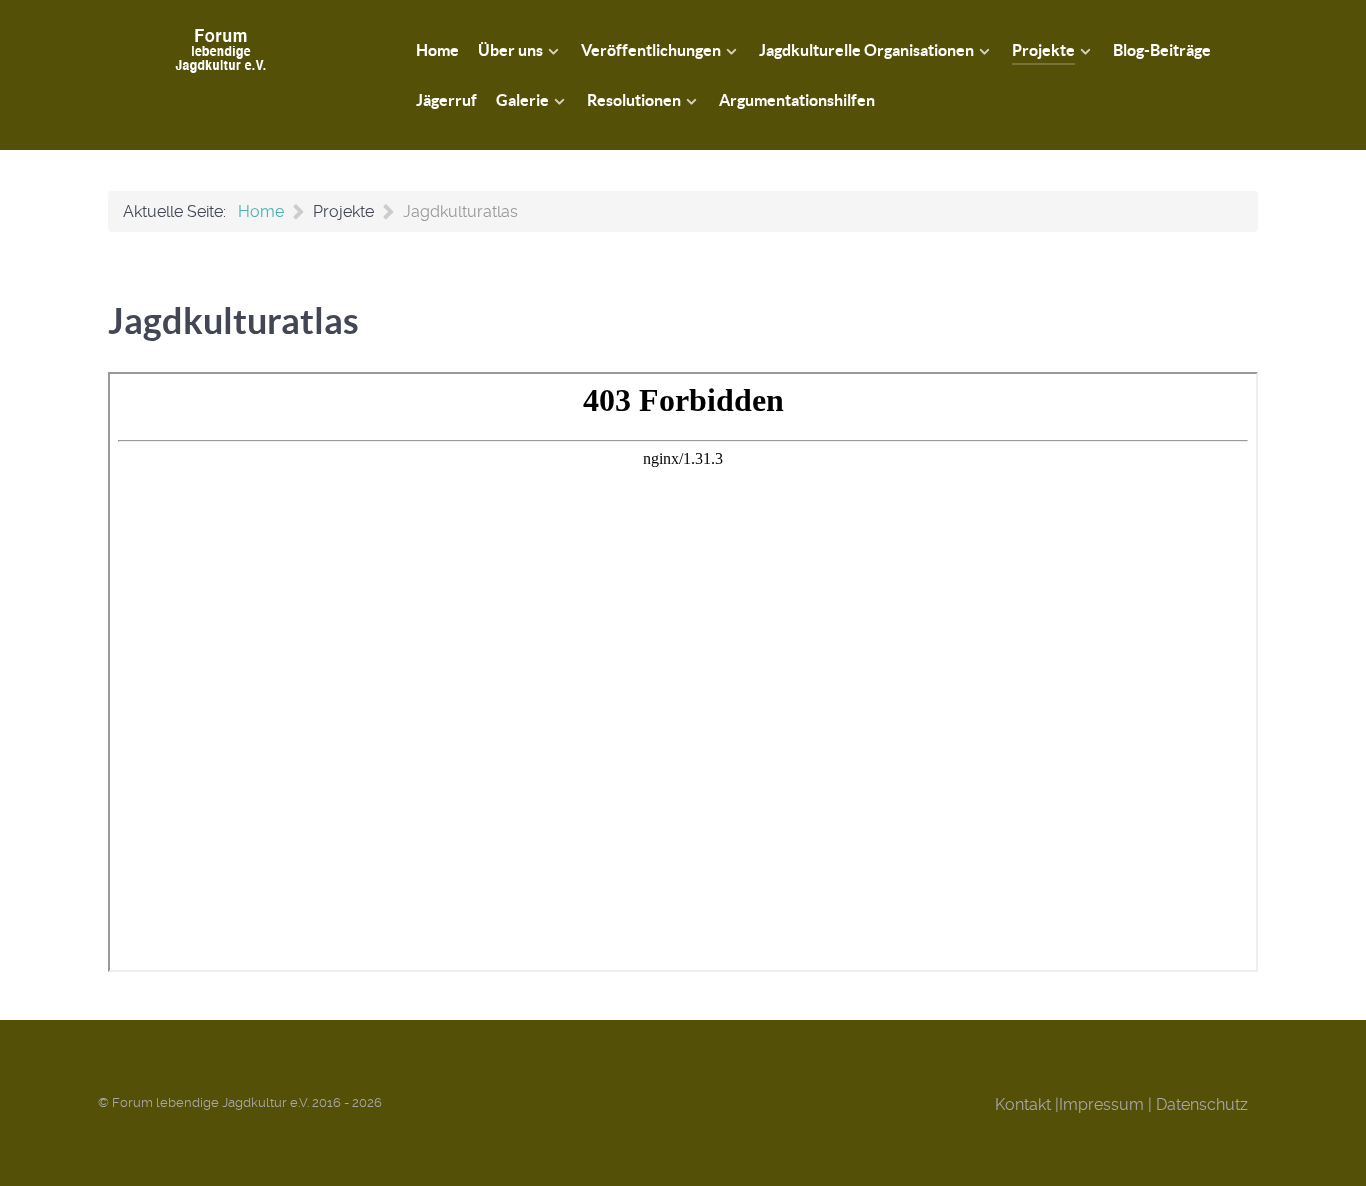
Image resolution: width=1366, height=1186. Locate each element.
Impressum (1101, 1104)
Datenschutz (1202, 1104)
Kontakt (1023, 1104)
